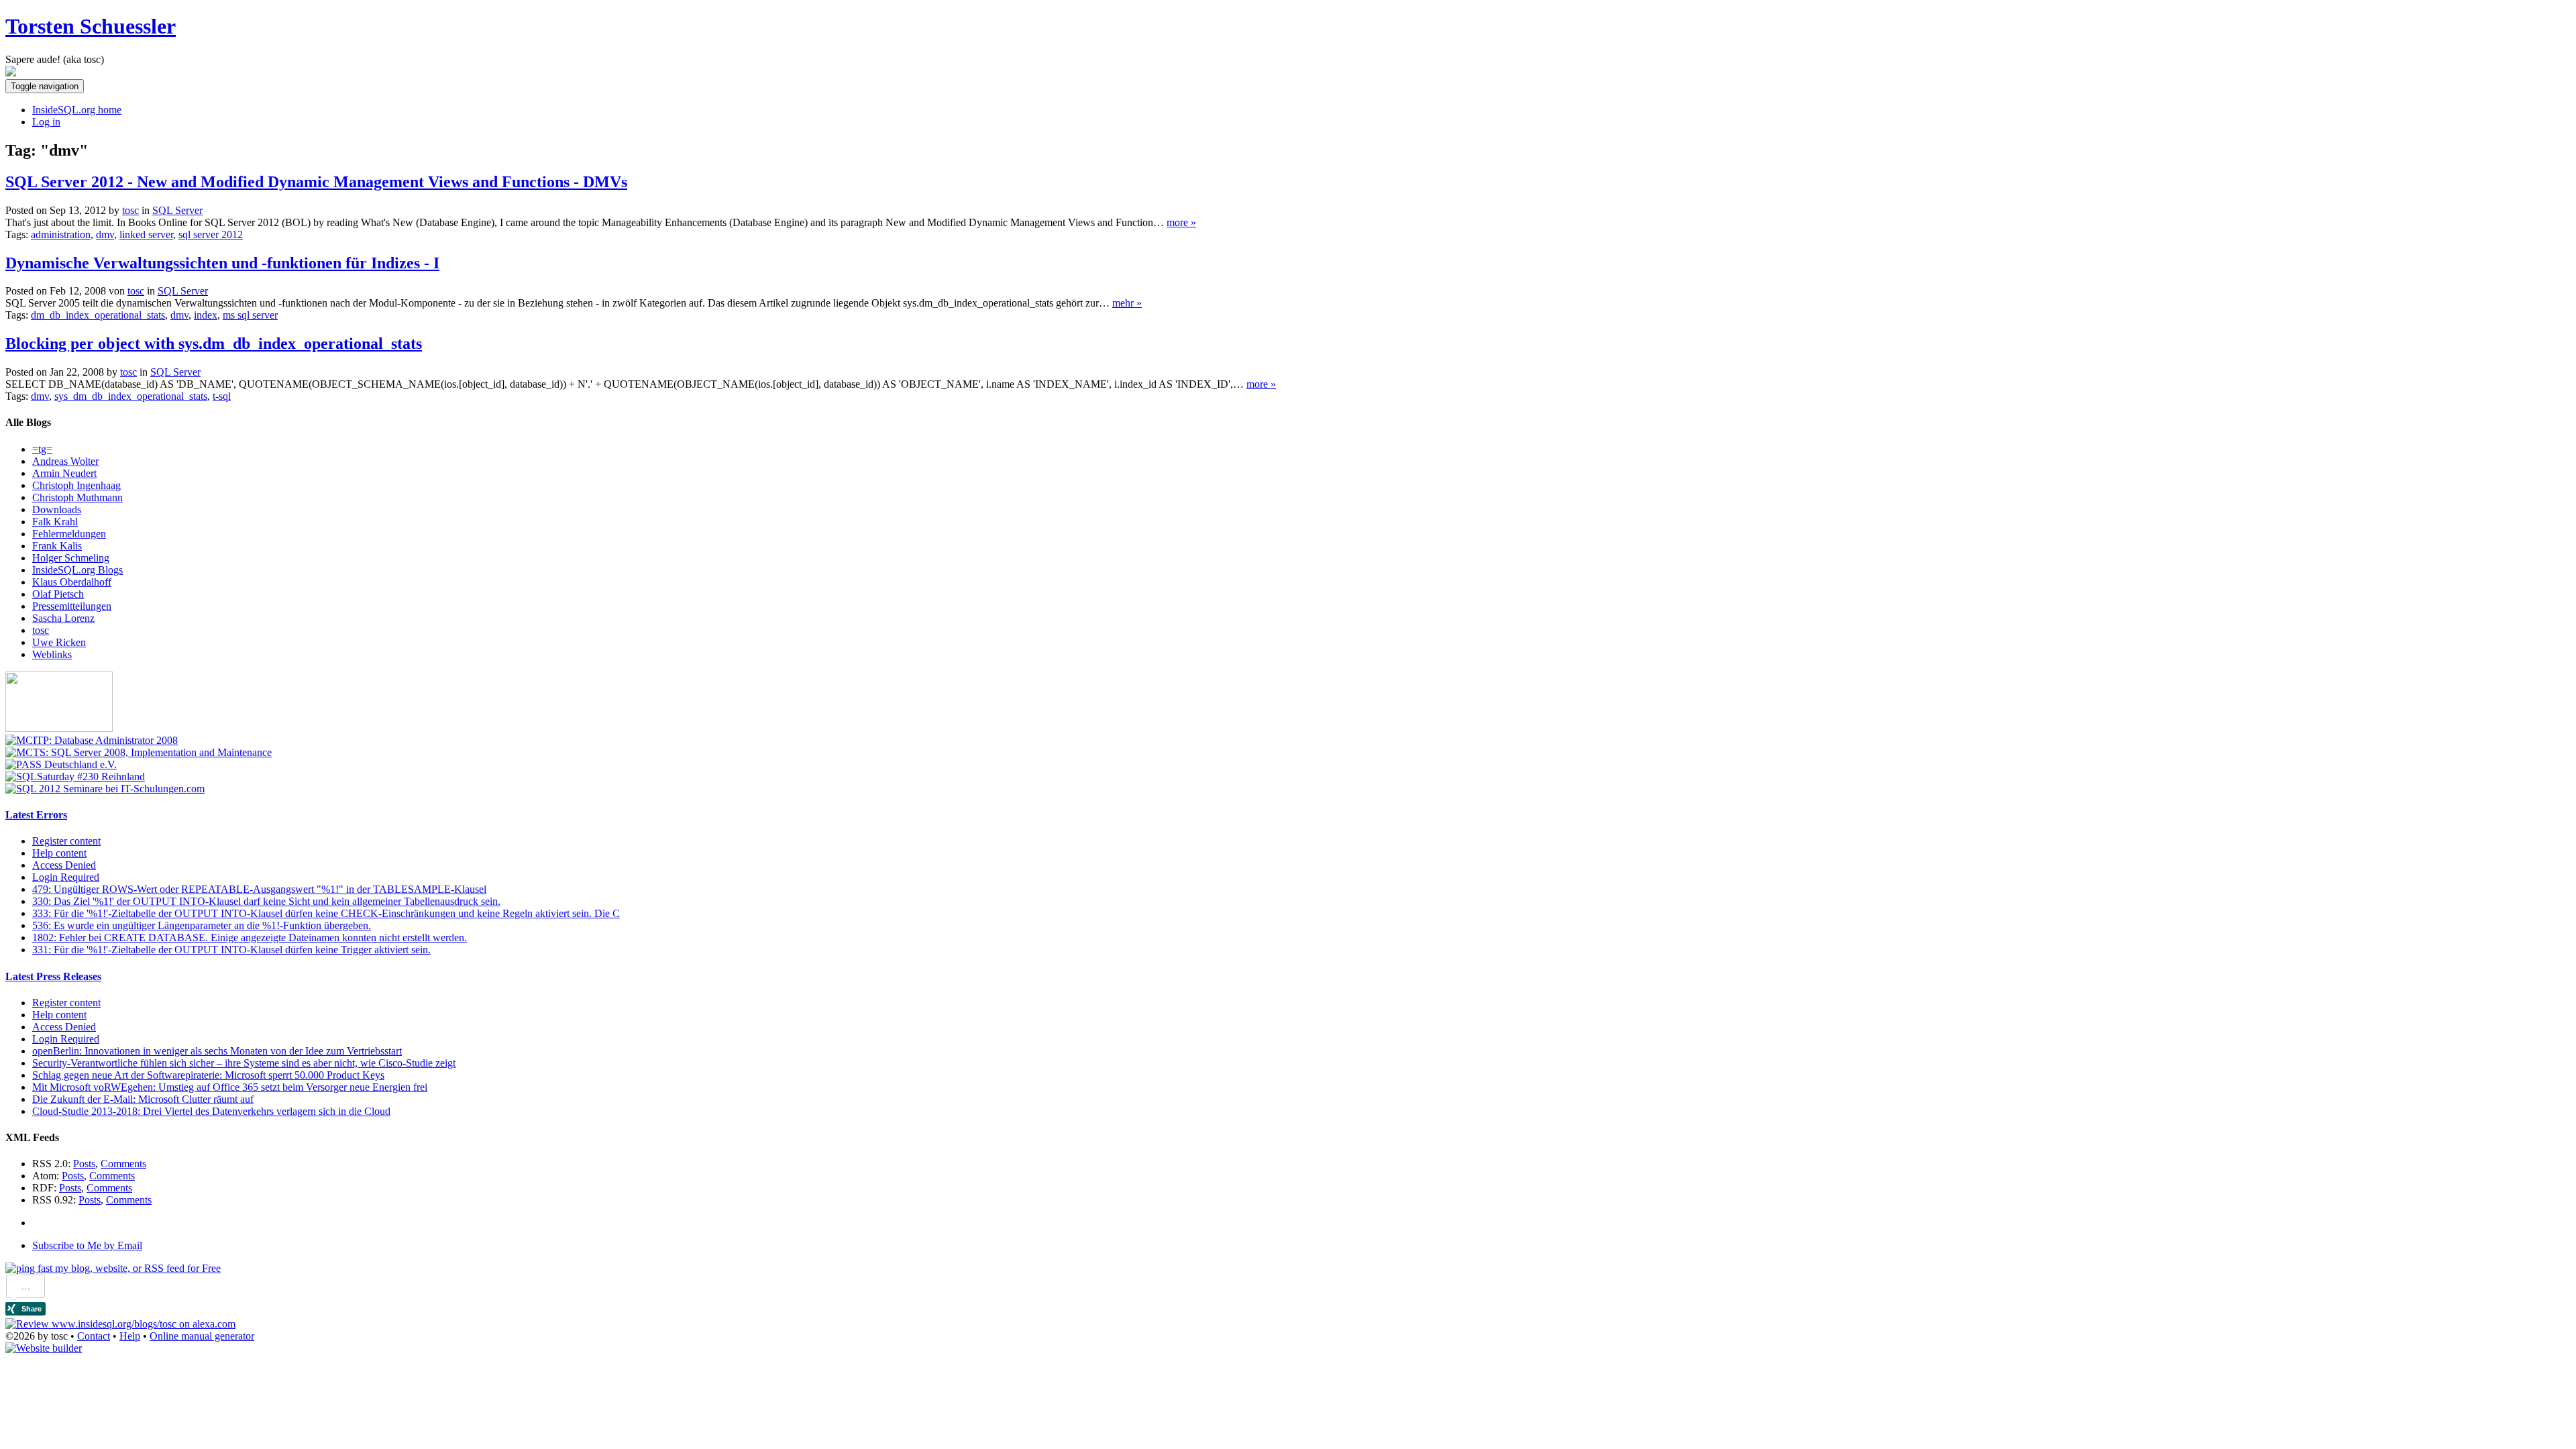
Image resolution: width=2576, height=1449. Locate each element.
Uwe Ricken (59, 642)
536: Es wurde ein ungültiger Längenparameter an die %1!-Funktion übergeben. (202, 925)
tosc (41, 630)
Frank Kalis (57, 546)
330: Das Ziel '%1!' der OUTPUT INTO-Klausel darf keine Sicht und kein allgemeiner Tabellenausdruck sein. (266, 901)
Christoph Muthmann (77, 497)
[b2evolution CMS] (44, 1348)
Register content (66, 841)
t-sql (222, 396)
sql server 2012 (211, 234)
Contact (94, 1336)
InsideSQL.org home (77, 110)
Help (130, 1336)
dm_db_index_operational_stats (98, 315)
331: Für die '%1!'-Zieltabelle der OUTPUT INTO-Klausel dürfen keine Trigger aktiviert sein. (231, 950)
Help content (59, 853)
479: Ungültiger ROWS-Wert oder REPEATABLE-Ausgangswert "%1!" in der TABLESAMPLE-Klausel (259, 889)
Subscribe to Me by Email (87, 1245)
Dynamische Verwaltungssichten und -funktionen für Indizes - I (222, 263)
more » (1181, 222)
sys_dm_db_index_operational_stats (131, 396)
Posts (84, 1164)
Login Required (66, 877)
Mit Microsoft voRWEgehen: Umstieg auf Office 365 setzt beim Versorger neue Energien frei (230, 1087)
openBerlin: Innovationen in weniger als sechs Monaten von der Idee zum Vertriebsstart (217, 1051)
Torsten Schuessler (91, 26)
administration (61, 234)
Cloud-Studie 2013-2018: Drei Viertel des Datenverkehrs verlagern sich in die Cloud (211, 1111)
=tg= (42, 449)
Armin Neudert (64, 473)
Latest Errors (36, 815)
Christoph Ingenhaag (76, 485)
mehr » (1127, 303)
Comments (123, 1164)
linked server (146, 234)
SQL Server (177, 210)
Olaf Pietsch (58, 594)
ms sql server (250, 315)
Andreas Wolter (65, 461)
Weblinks (52, 654)
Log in (46, 122)
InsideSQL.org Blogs (77, 570)
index (206, 315)
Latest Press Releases (53, 976)
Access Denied (64, 865)
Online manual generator (202, 1336)
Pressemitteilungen (72, 606)
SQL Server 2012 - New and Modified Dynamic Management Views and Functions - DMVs (316, 182)
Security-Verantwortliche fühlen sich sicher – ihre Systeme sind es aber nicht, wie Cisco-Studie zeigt (244, 1063)
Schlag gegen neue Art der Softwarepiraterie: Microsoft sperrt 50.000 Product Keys (208, 1075)
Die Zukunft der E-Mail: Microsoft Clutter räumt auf (143, 1099)
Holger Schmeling (71, 558)
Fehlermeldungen (69, 534)
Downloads (57, 509)
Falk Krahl (55, 522)
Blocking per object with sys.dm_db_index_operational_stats (214, 343)
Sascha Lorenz (63, 618)
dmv (105, 234)
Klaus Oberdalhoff (72, 582)
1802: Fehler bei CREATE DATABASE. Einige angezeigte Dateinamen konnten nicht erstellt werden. (250, 937)
